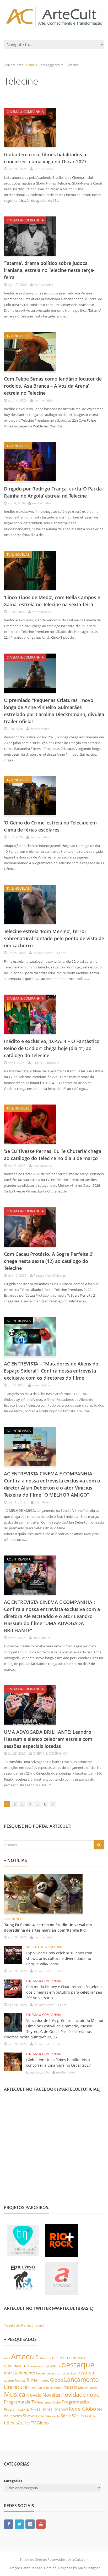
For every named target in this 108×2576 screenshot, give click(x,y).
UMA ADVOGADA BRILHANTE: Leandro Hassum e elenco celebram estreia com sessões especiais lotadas (48, 1739)
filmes (44, 2380)
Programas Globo (49, 2402)
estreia (87, 2373)
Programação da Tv (19, 2409)
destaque (78, 2365)
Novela (34, 2395)
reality (40, 2409)
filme (32, 2380)
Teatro (90, 2416)
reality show (57, 2409)
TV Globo (40, 2423)
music (70, 2387)
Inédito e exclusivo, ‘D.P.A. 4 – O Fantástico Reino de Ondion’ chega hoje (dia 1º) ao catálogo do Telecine (52, 1048)
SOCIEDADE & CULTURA (44, 1947)
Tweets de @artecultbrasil (24, 2325)
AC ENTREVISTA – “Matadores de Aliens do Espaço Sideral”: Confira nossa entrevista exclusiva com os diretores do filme (51, 1371)
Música (15, 2394)
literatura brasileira (45, 2387)
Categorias (13, 2481)
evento (9, 2381)
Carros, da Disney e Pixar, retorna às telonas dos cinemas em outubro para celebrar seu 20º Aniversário (65, 1992)
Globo (56, 2380)
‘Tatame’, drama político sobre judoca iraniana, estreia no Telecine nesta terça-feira (49, 270)
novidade (73, 2394)
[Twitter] (19, 2524)
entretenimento (20, 2373)
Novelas (51, 2395)
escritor (57, 2373)
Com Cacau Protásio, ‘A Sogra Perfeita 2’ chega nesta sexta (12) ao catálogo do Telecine (48, 1261)
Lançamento (81, 2380)
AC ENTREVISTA (19, 1321)
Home (30, 65)
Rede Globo (82, 2409)
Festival (20, 2381)
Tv (27, 2423)
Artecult (25, 2356)
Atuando (45, 2358)
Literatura (16, 2387)
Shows (39, 2416)
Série (66, 2416)
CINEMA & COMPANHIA (25, 111)
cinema (60, 2357)
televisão (14, 2423)
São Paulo (53, 2416)
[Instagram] (30, 2524)
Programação (75, 2402)
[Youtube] (41, 2524)
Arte (7, 2358)
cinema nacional (38, 2366)
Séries (78, 2416)
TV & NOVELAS (18, 336)
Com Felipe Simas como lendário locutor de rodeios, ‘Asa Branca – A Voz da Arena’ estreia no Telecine (53, 386)
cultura (55, 2366)
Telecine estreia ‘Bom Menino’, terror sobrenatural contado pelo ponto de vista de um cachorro (54, 938)
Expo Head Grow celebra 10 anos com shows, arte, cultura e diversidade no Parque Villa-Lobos (59, 1958)
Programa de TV (20, 2402)
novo (93, 2395)
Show (28, 2416)
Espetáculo (70, 2373)
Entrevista (44, 2373)
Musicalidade (88, 2388)
